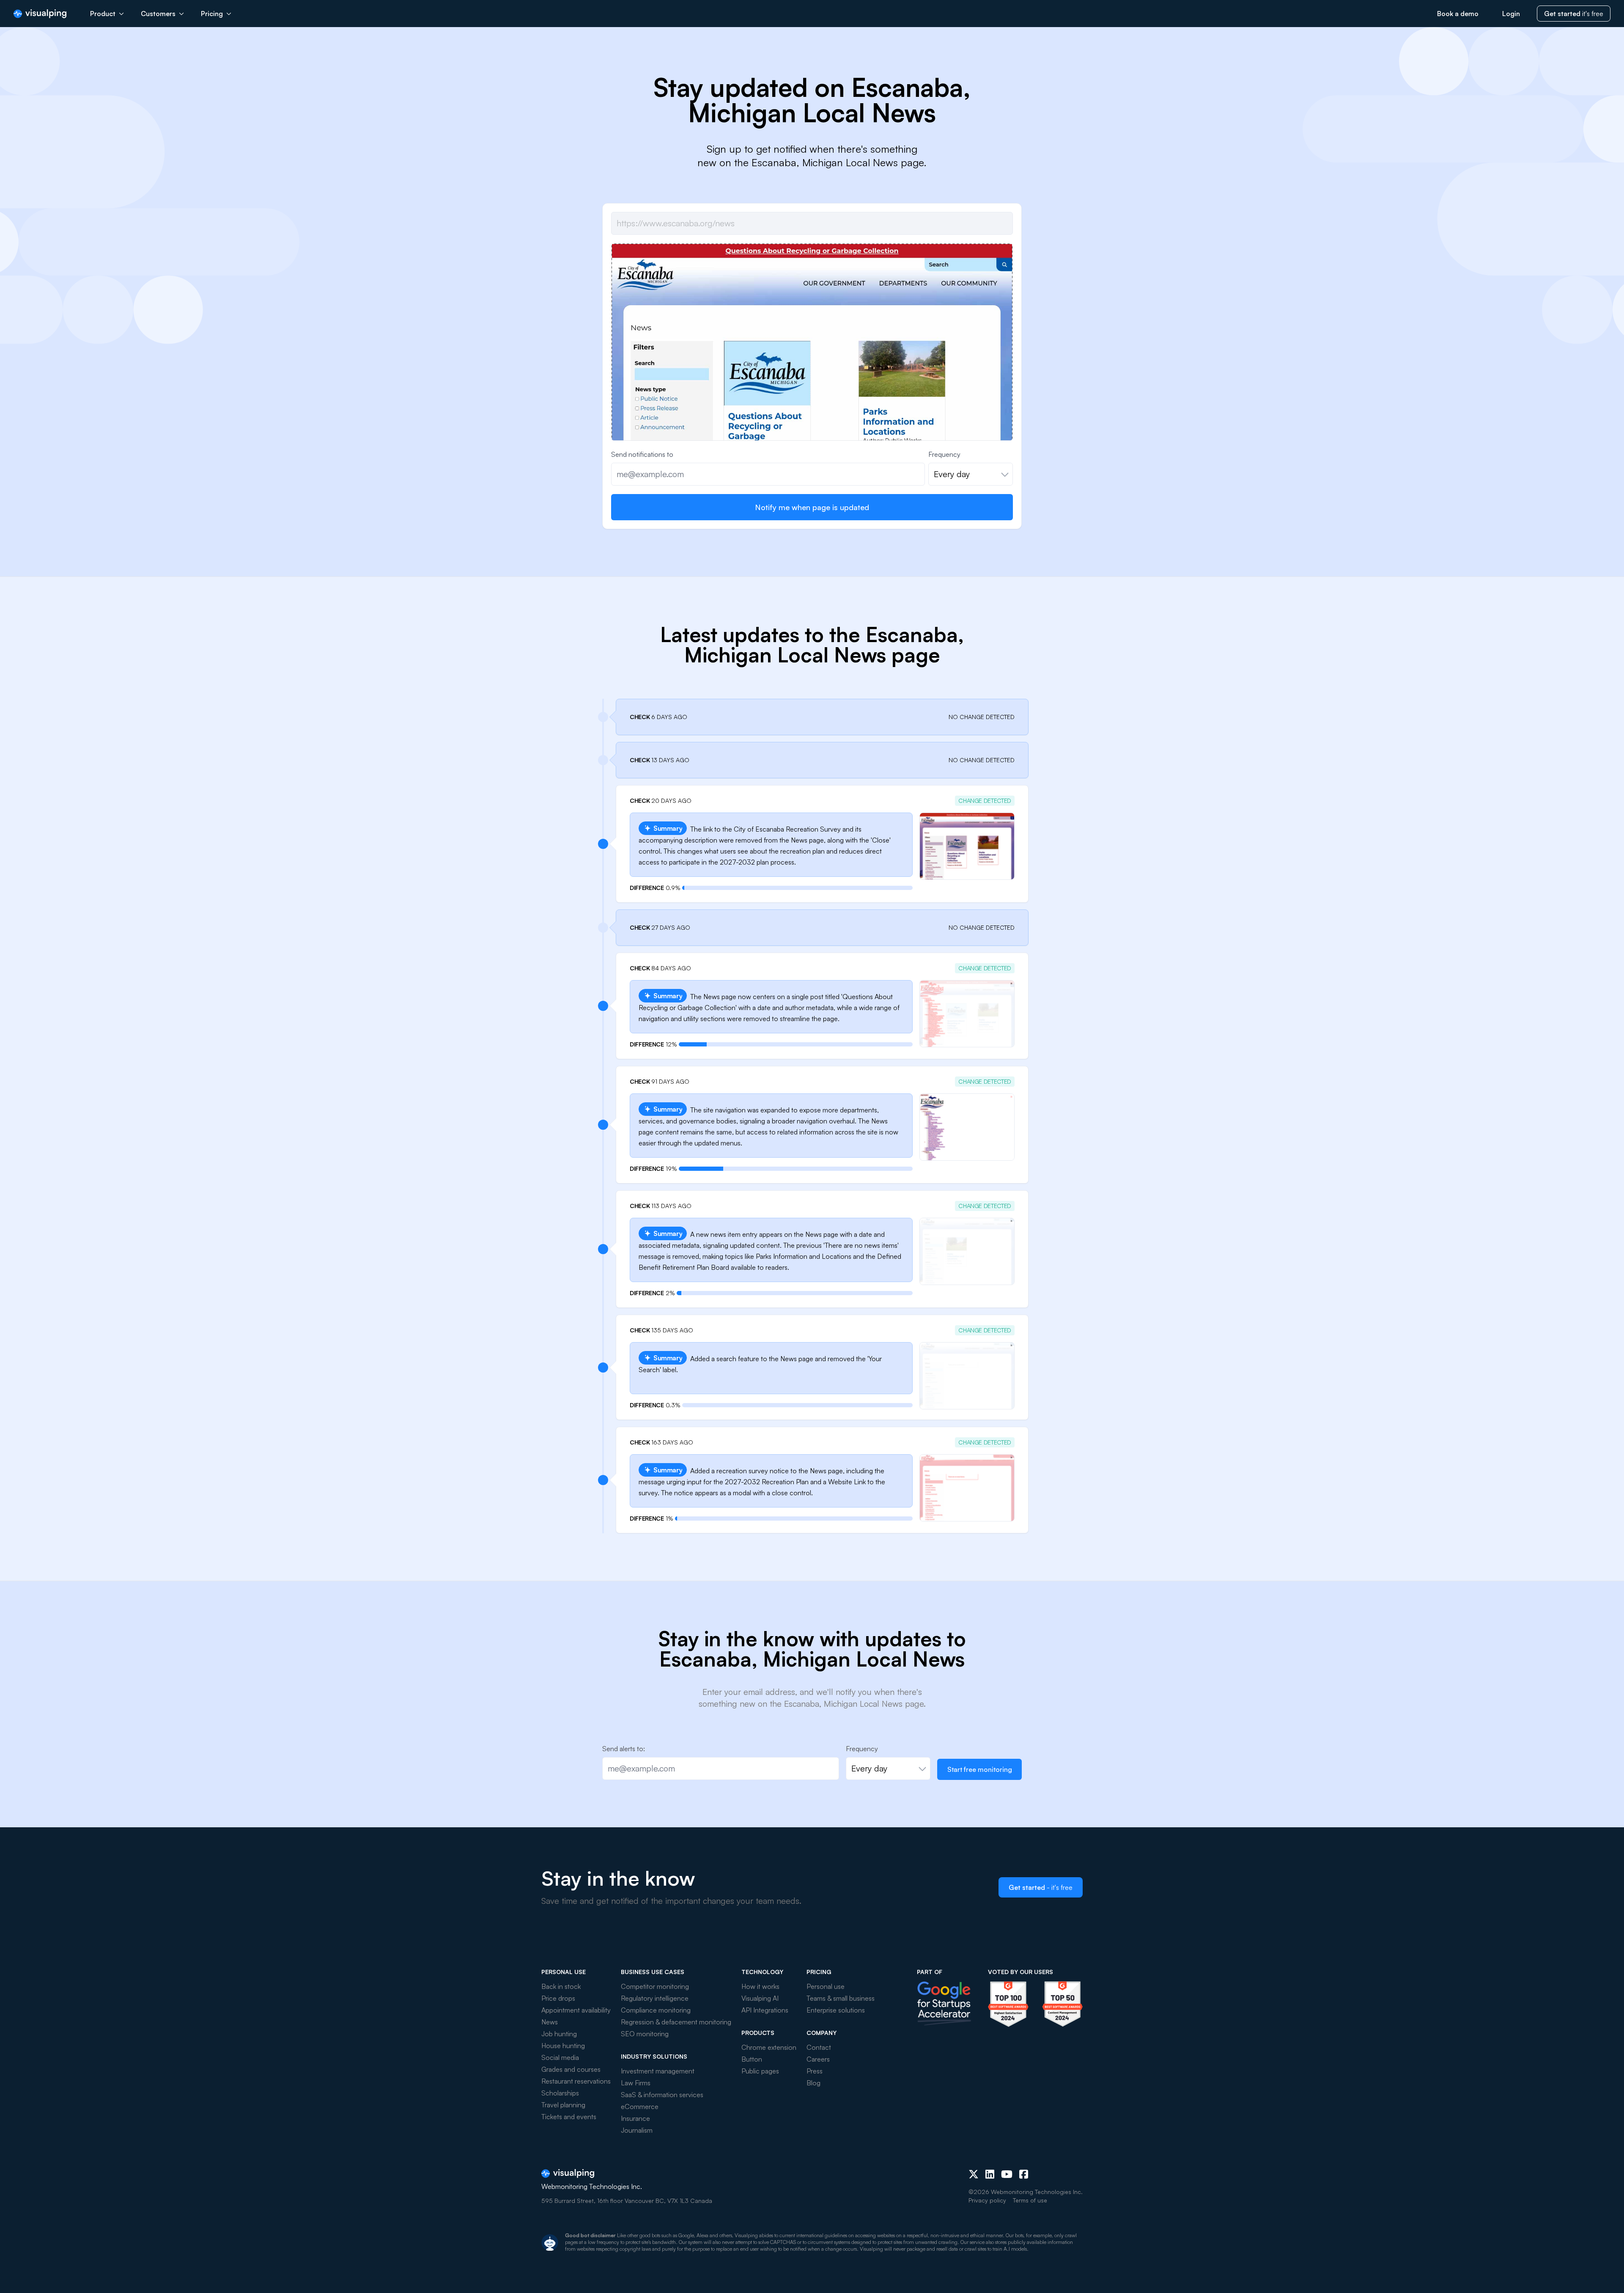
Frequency (944, 454)
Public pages (760, 2071)
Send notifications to (642, 454)
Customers (158, 14)
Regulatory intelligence (655, 1998)
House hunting (563, 2046)
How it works (760, 1986)
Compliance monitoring (656, 2010)
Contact (819, 2047)
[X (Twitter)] (974, 2174)
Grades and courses (571, 2069)
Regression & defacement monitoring (676, 2022)
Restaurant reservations (576, 2081)
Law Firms (636, 2083)
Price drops (558, 1998)
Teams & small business (841, 1998)
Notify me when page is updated (812, 507)
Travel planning (563, 2105)
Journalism (637, 2130)
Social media (560, 2057)
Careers (818, 2059)
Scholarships (560, 2093)
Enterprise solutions (836, 2010)
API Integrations (765, 2010)
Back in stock (561, 1986)
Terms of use (1030, 2200)
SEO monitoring (645, 2034)
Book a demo (1458, 14)
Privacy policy (987, 2200)
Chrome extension (769, 2047)
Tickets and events (569, 2117)
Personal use (826, 1986)
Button (752, 2059)
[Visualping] (40, 14)
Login (1511, 14)
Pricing (212, 14)
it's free (1574, 14)
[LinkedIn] (990, 2174)
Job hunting (559, 2034)
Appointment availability (576, 2010)
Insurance (635, 2118)
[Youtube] (1007, 2174)
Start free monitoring (980, 1769)
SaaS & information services (662, 2095)
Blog (813, 2083)
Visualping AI (760, 1998)
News (550, 2022)
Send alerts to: (624, 1749)
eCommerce (640, 2106)
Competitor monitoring (655, 1986)
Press (815, 2071)
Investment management (658, 2071)
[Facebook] (1024, 2174)
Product (103, 14)
